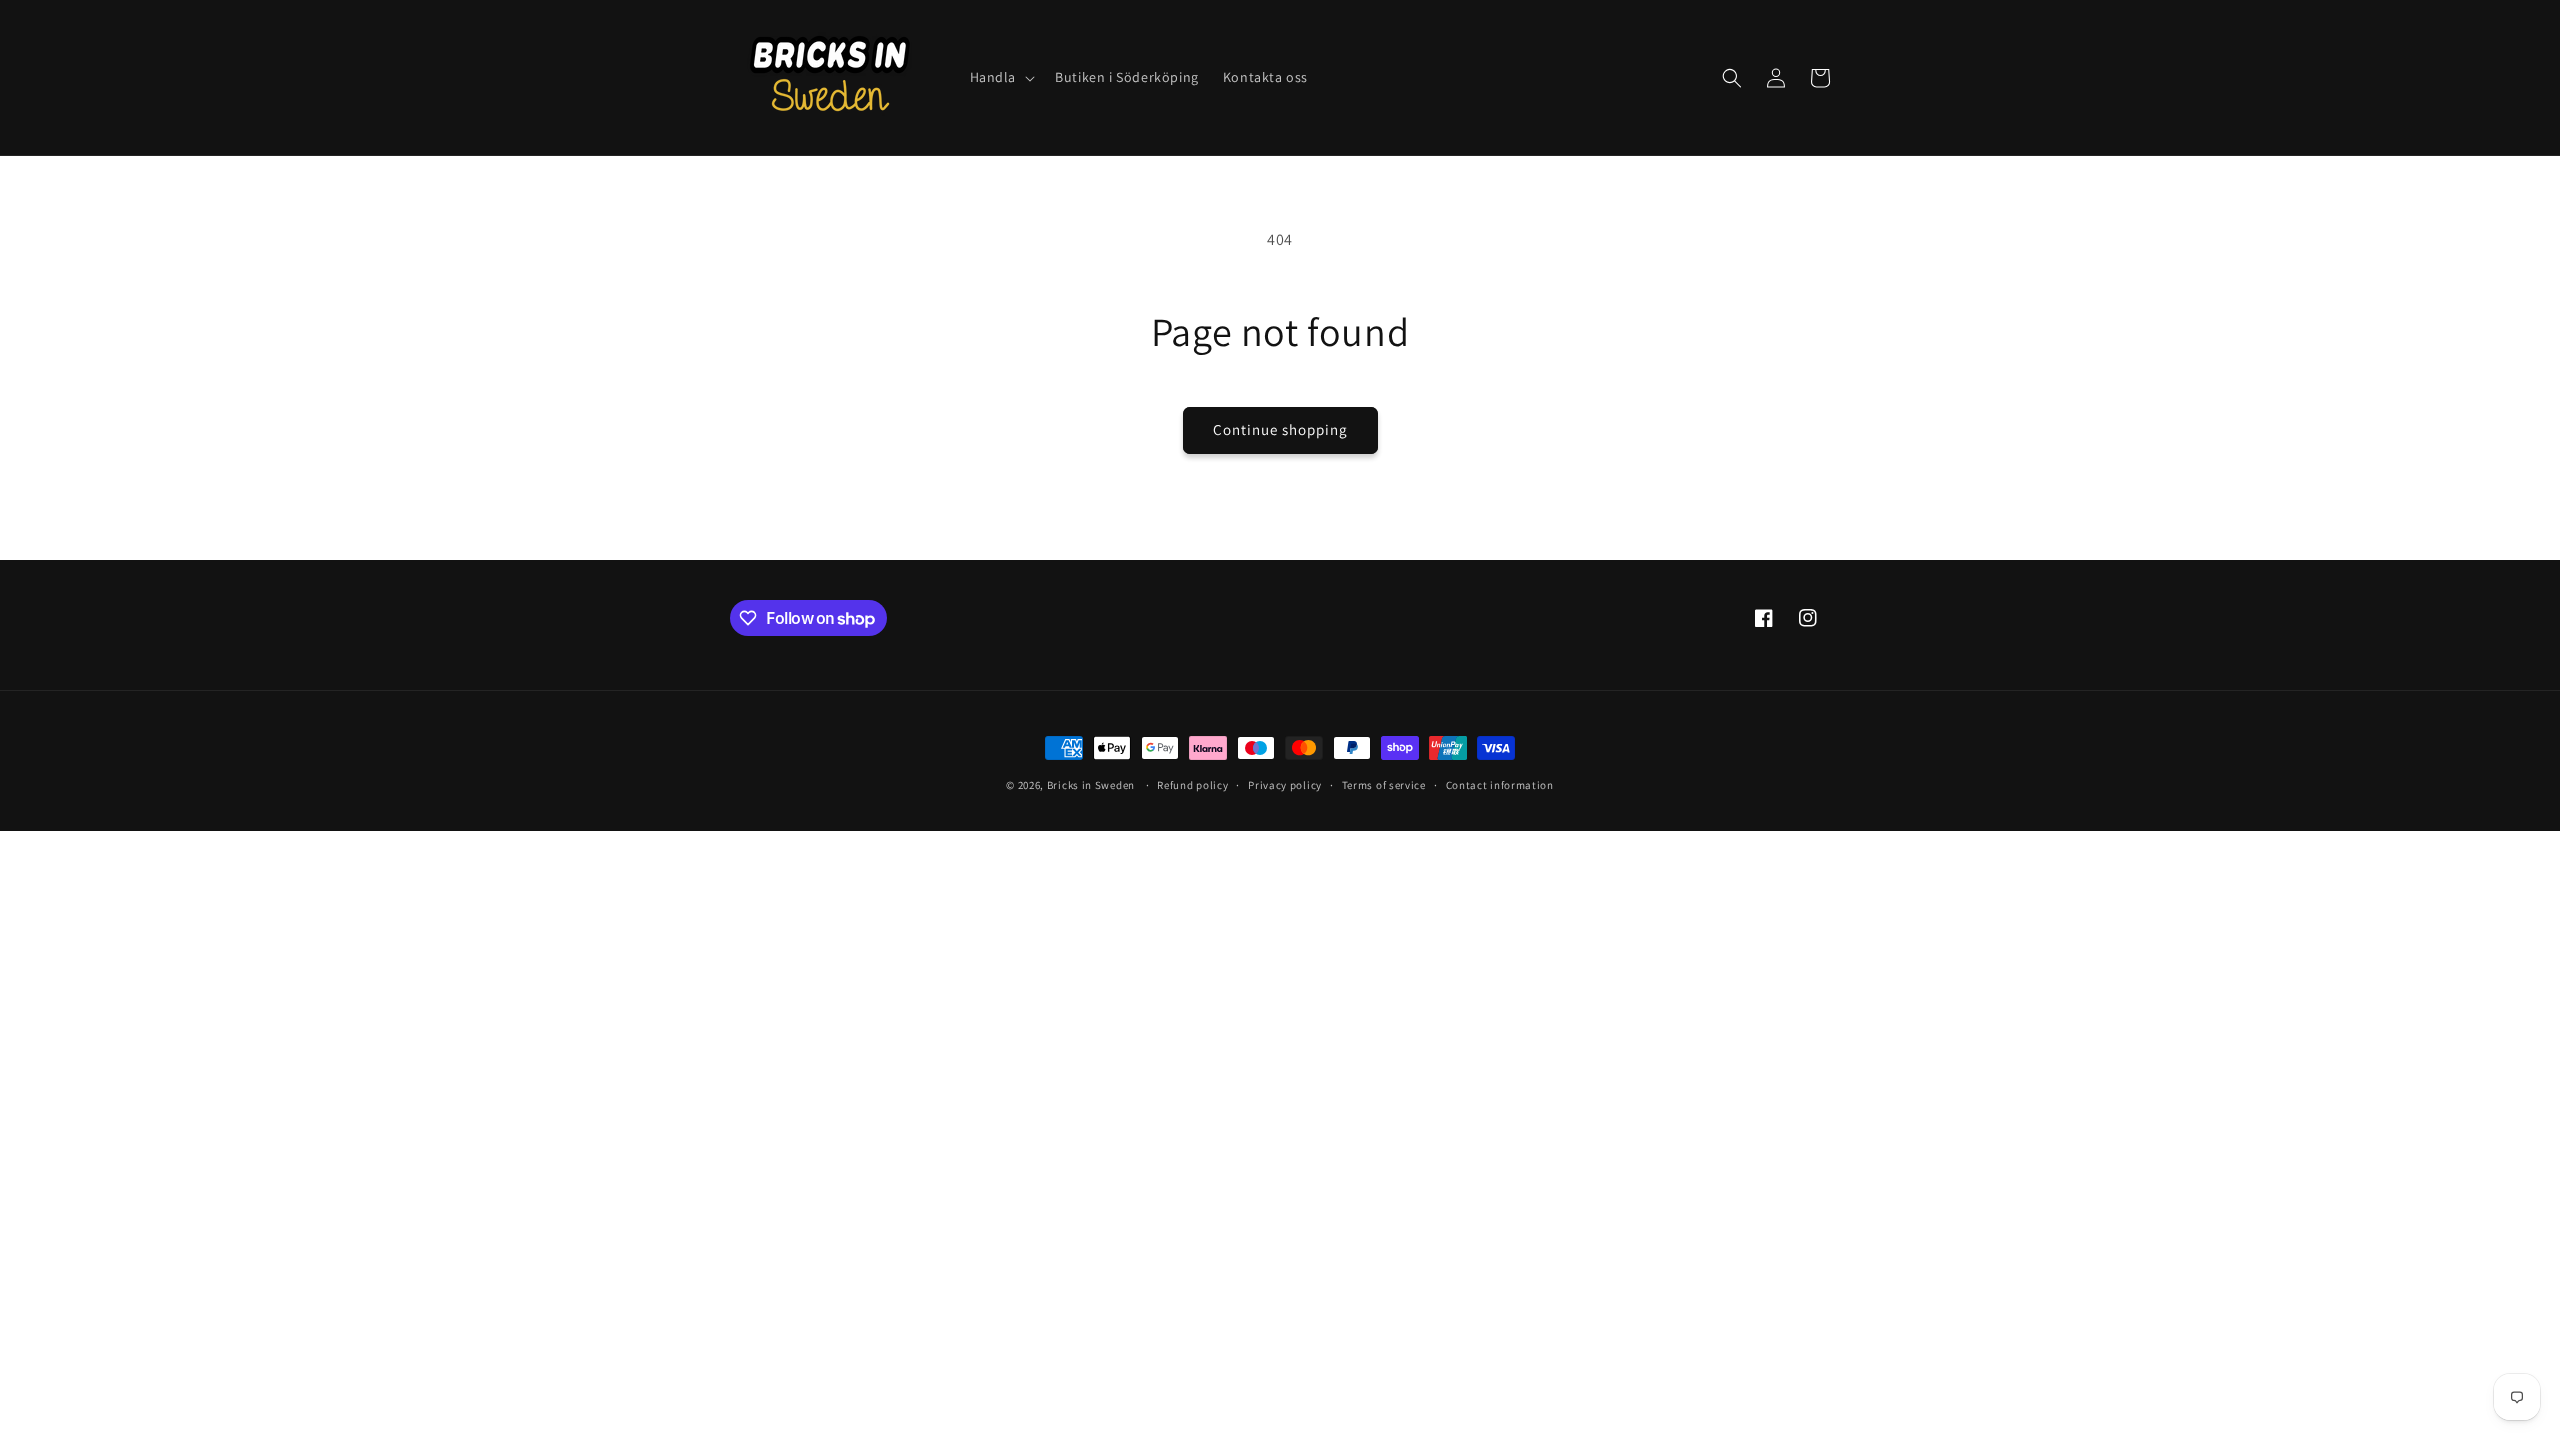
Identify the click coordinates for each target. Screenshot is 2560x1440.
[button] (1001, 77)
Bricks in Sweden (1091, 785)
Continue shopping (1280, 429)
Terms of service (1384, 785)
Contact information (1500, 785)
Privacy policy (1285, 785)
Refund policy (1192, 785)
